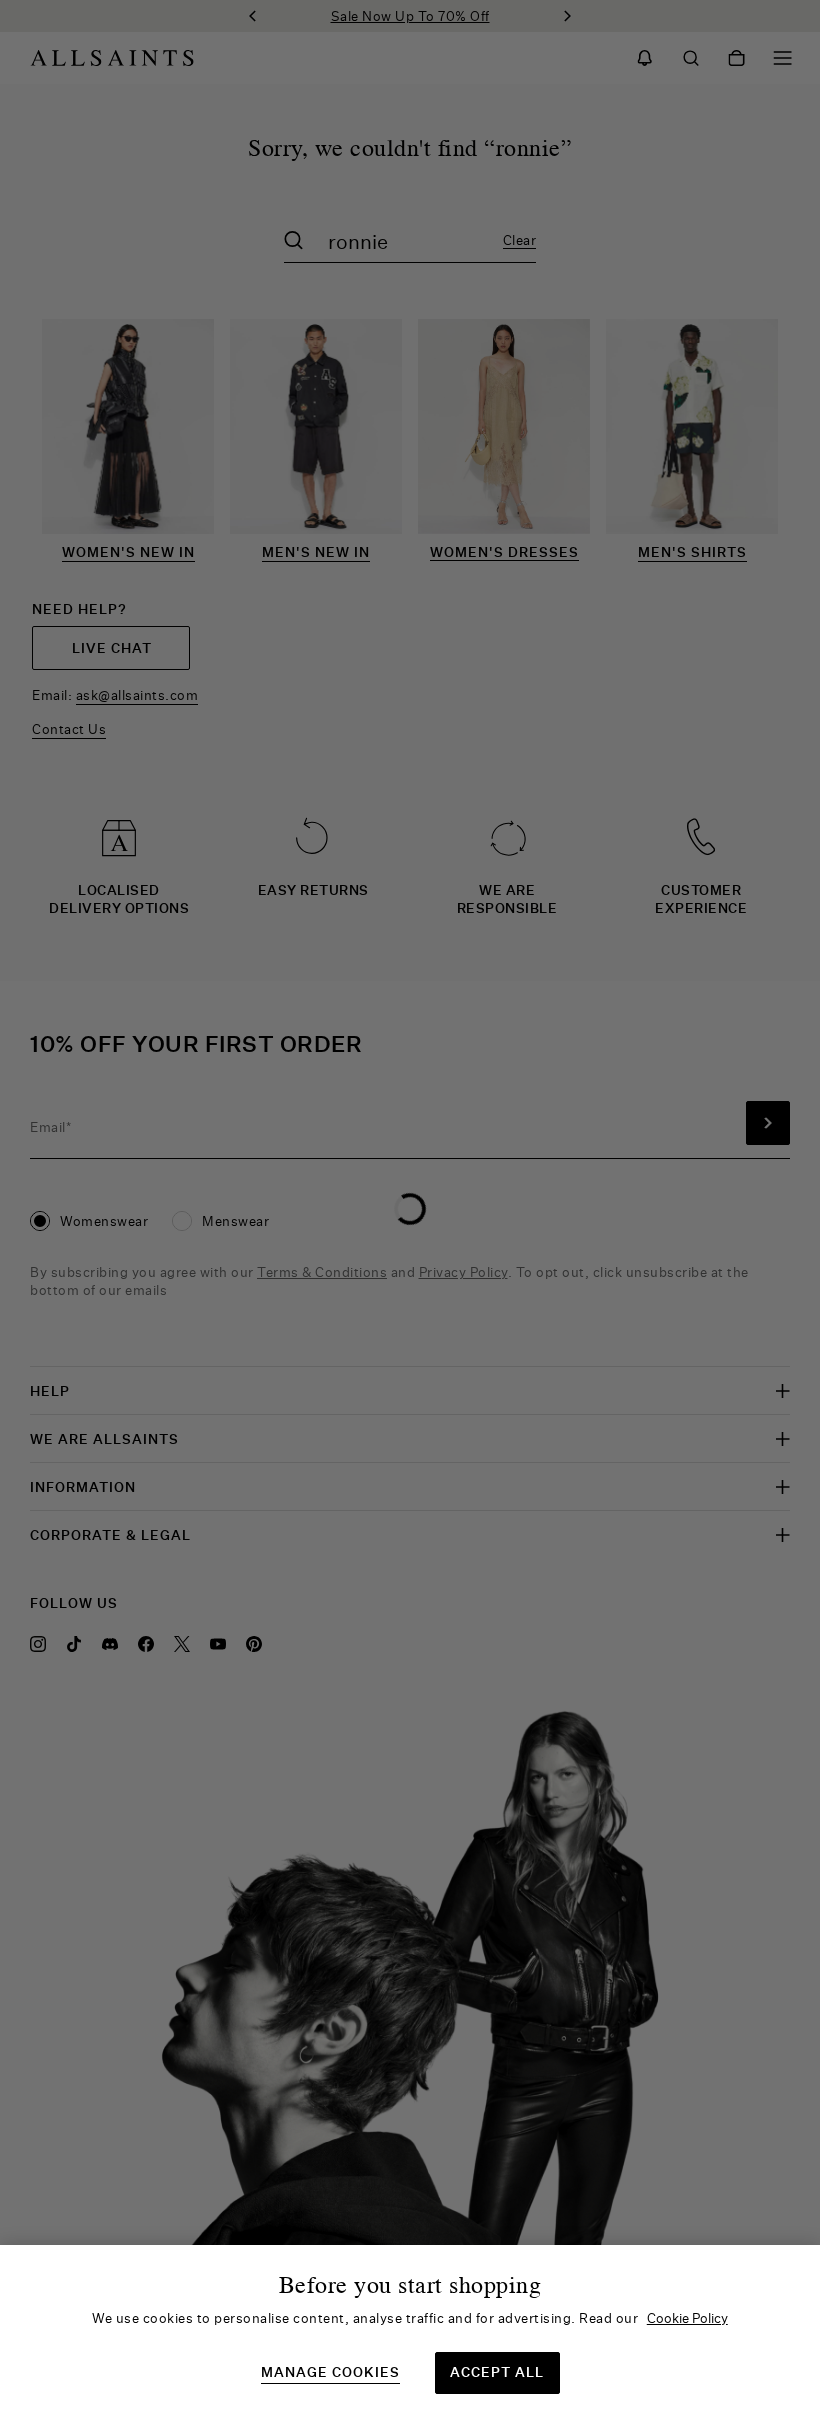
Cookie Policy (687, 2318)
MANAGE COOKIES (330, 2372)
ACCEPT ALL (497, 2372)
